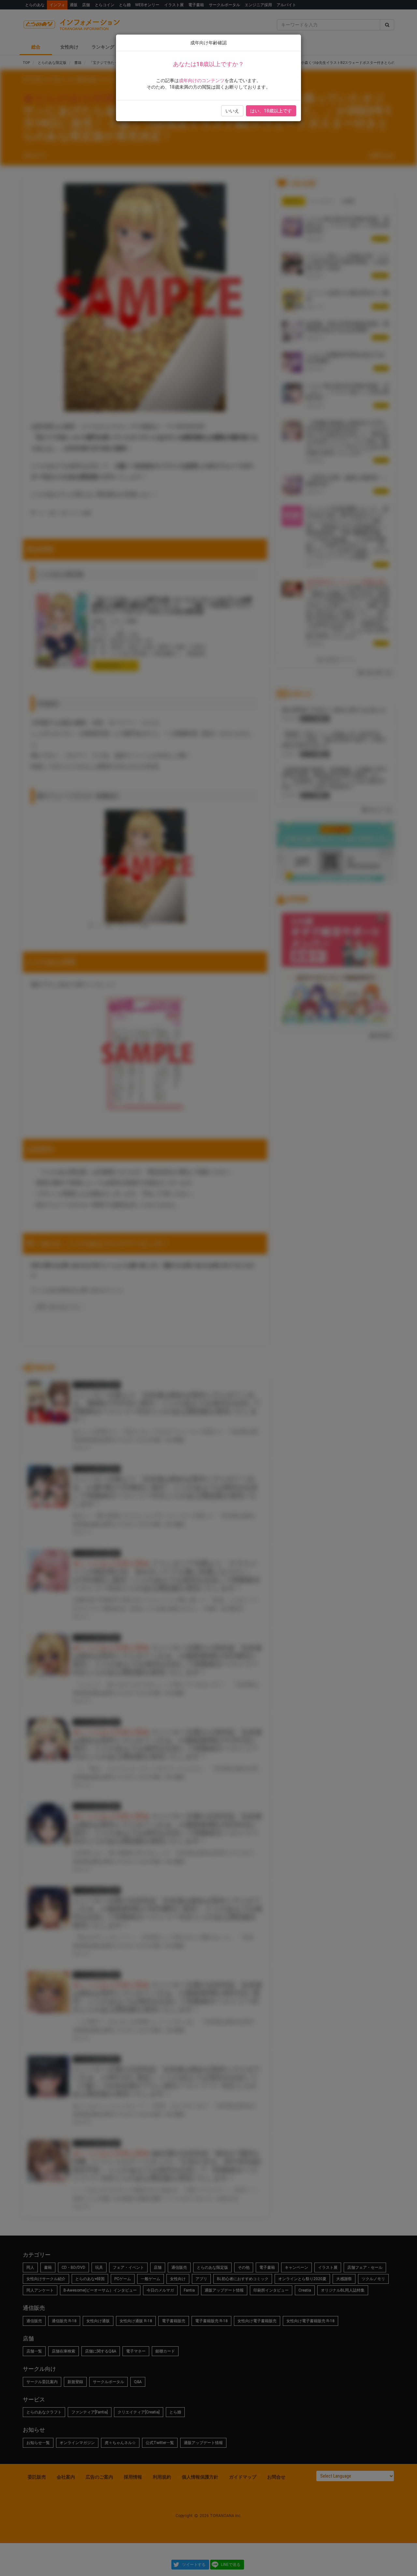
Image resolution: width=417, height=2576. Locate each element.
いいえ (232, 111)
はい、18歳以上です (271, 111)
